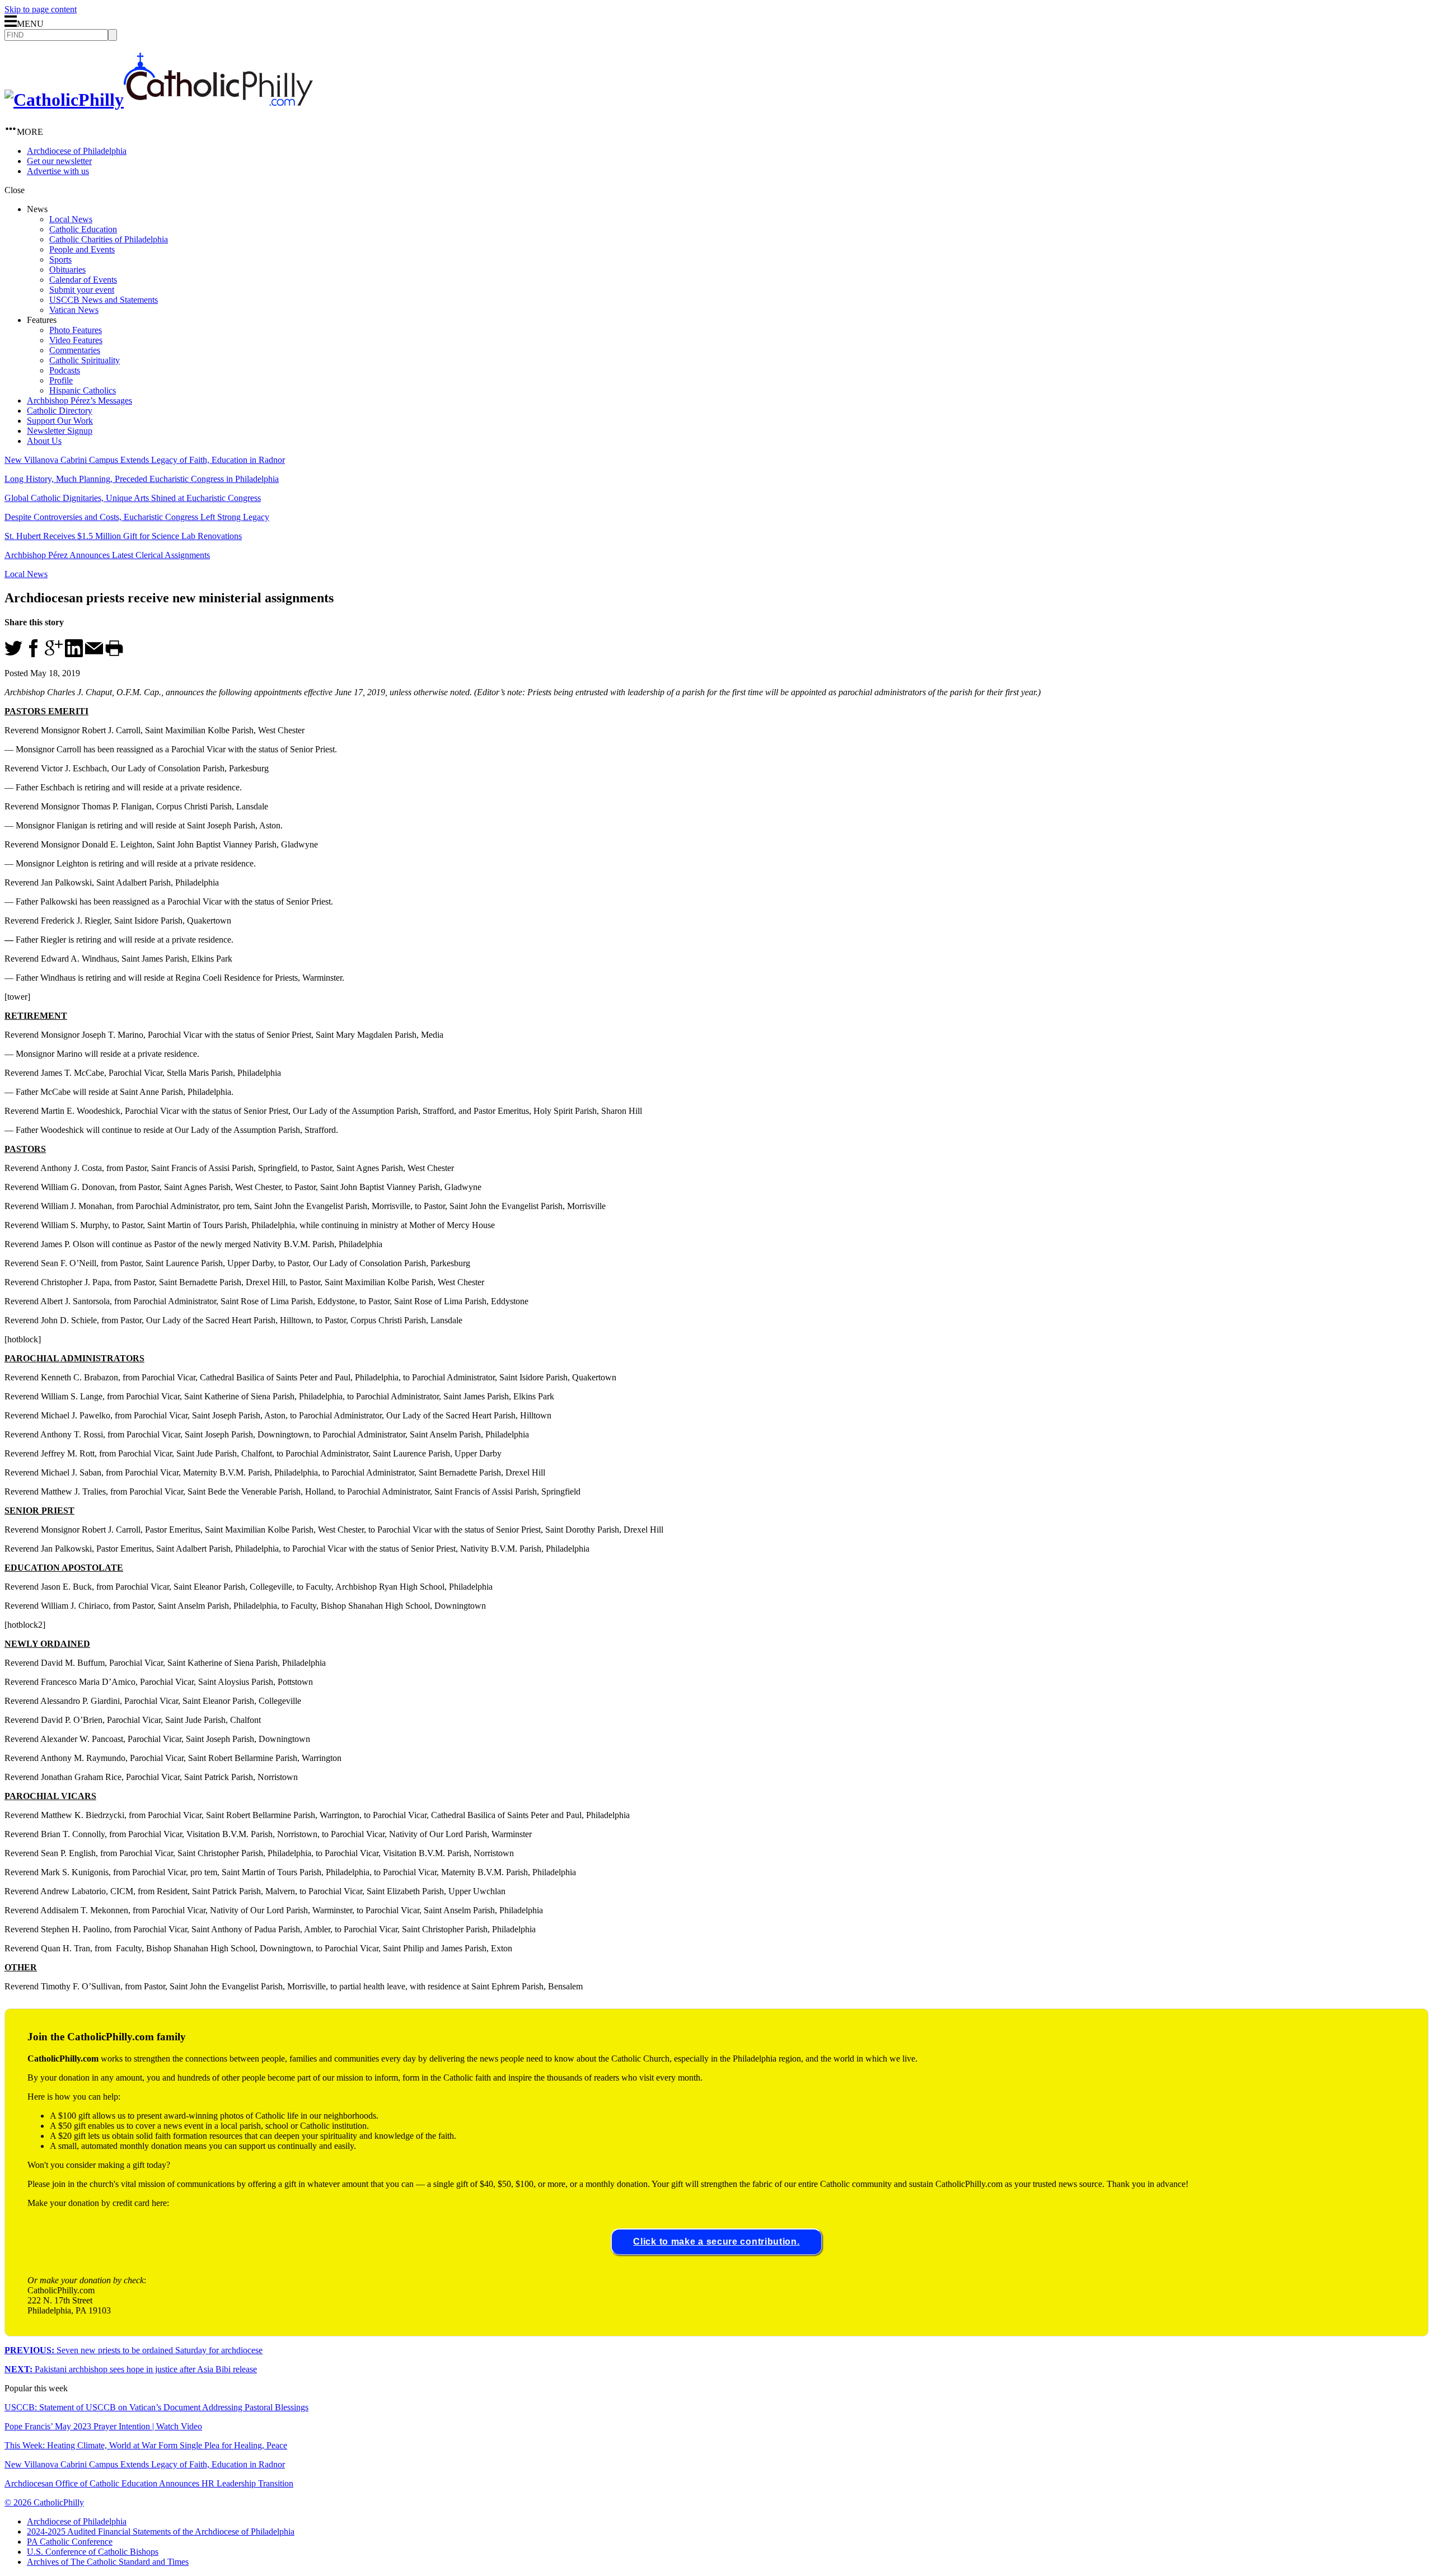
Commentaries (75, 350)
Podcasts (65, 370)
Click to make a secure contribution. (716, 2242)
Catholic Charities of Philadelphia (109, 239)
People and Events (82, 249)
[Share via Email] (94, 654)
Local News (71, 219)
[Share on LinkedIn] (74, 654)
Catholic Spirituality (85, 360)
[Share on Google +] (54, 654)
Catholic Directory (60, 411)
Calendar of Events (83, 280)
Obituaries (67, 270)
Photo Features (76, 330)
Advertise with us (58, 171)
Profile (61, 380)
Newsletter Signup (60, 431)
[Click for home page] (159, 100)
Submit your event (82, 290)
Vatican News (74, 310)
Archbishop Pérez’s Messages (79, 401)
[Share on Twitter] (13, 654)
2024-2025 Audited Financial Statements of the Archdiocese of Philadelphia (161, 2531)
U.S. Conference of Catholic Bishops (93, 2552)
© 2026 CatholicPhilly (44, 2502)
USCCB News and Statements (104, 300)
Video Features (76, 340)
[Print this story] (114, 654)
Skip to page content (41, 9)
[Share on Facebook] (34, 654)
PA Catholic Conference (70, 2542)
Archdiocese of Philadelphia (77, 151)
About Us (44, 441)
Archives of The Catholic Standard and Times (108, 2562)
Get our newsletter (59, 161)
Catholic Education (83, 229)
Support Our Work (60, 421)
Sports (60, 259)
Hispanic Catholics (83, 390)
